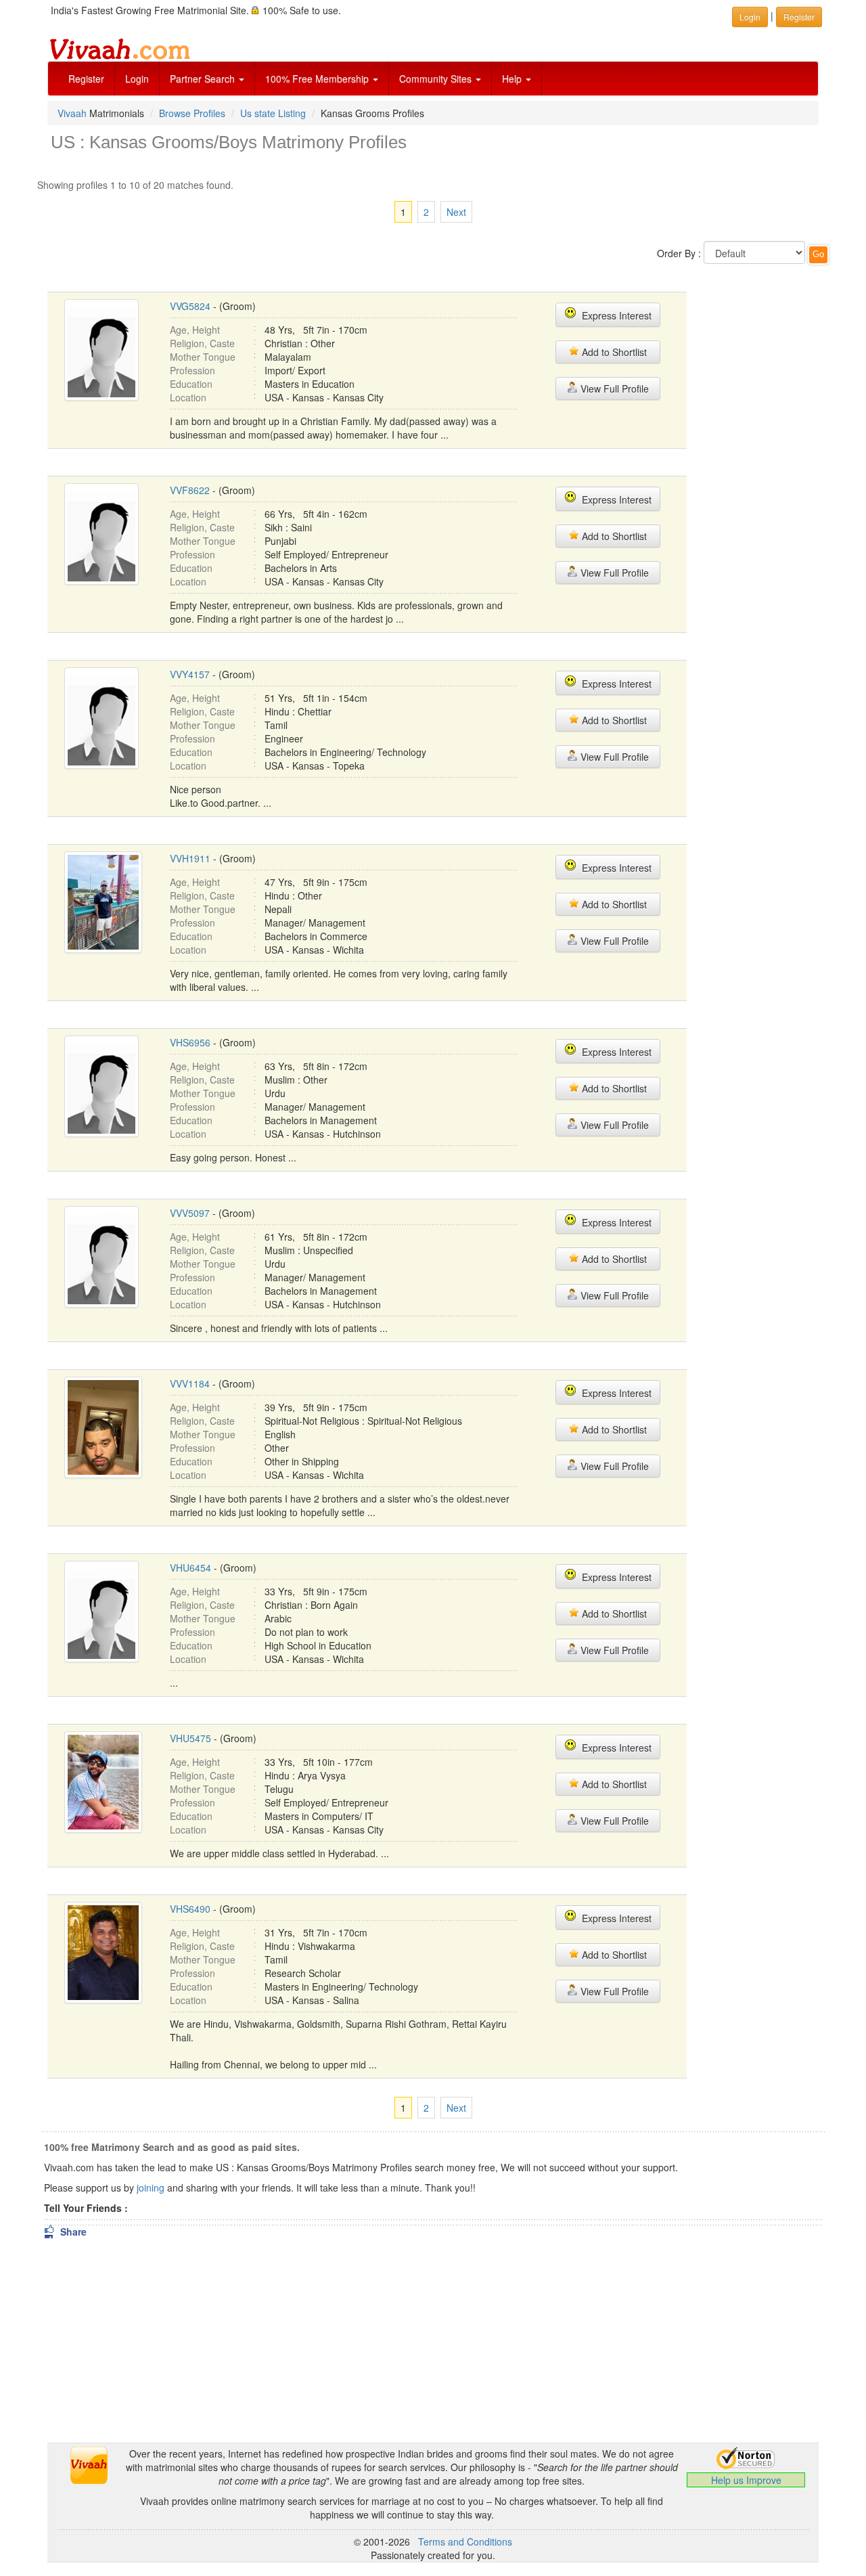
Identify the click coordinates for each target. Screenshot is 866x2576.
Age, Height (195, 330)
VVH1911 (190, 858)
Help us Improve (746, 2480)
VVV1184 (190, 1383)
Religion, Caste (202, 343)
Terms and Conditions (465, 2541)
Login (137, 79)
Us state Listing (273, 113)
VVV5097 (190, 1213)
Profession (192, 370)
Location (188, 397)
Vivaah (72, 113)
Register (86, 79)
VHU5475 (190, 1738)
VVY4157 (190, 674)
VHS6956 (190, 1042)
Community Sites (437, 79)
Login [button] (750, 17)
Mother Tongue (203, 357)
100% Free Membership (318, 79)
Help (513, 79)
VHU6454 (190, 1568)
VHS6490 (190, 1909)
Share (65, 2231)
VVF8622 (190, 490)
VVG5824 (190, 306)
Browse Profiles (192, 113)
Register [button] (799, 17)
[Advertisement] (763, 481)
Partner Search (204, 79)
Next (456, 212)
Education (191, 384)
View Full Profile (613, 388)
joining (151, 2188)
